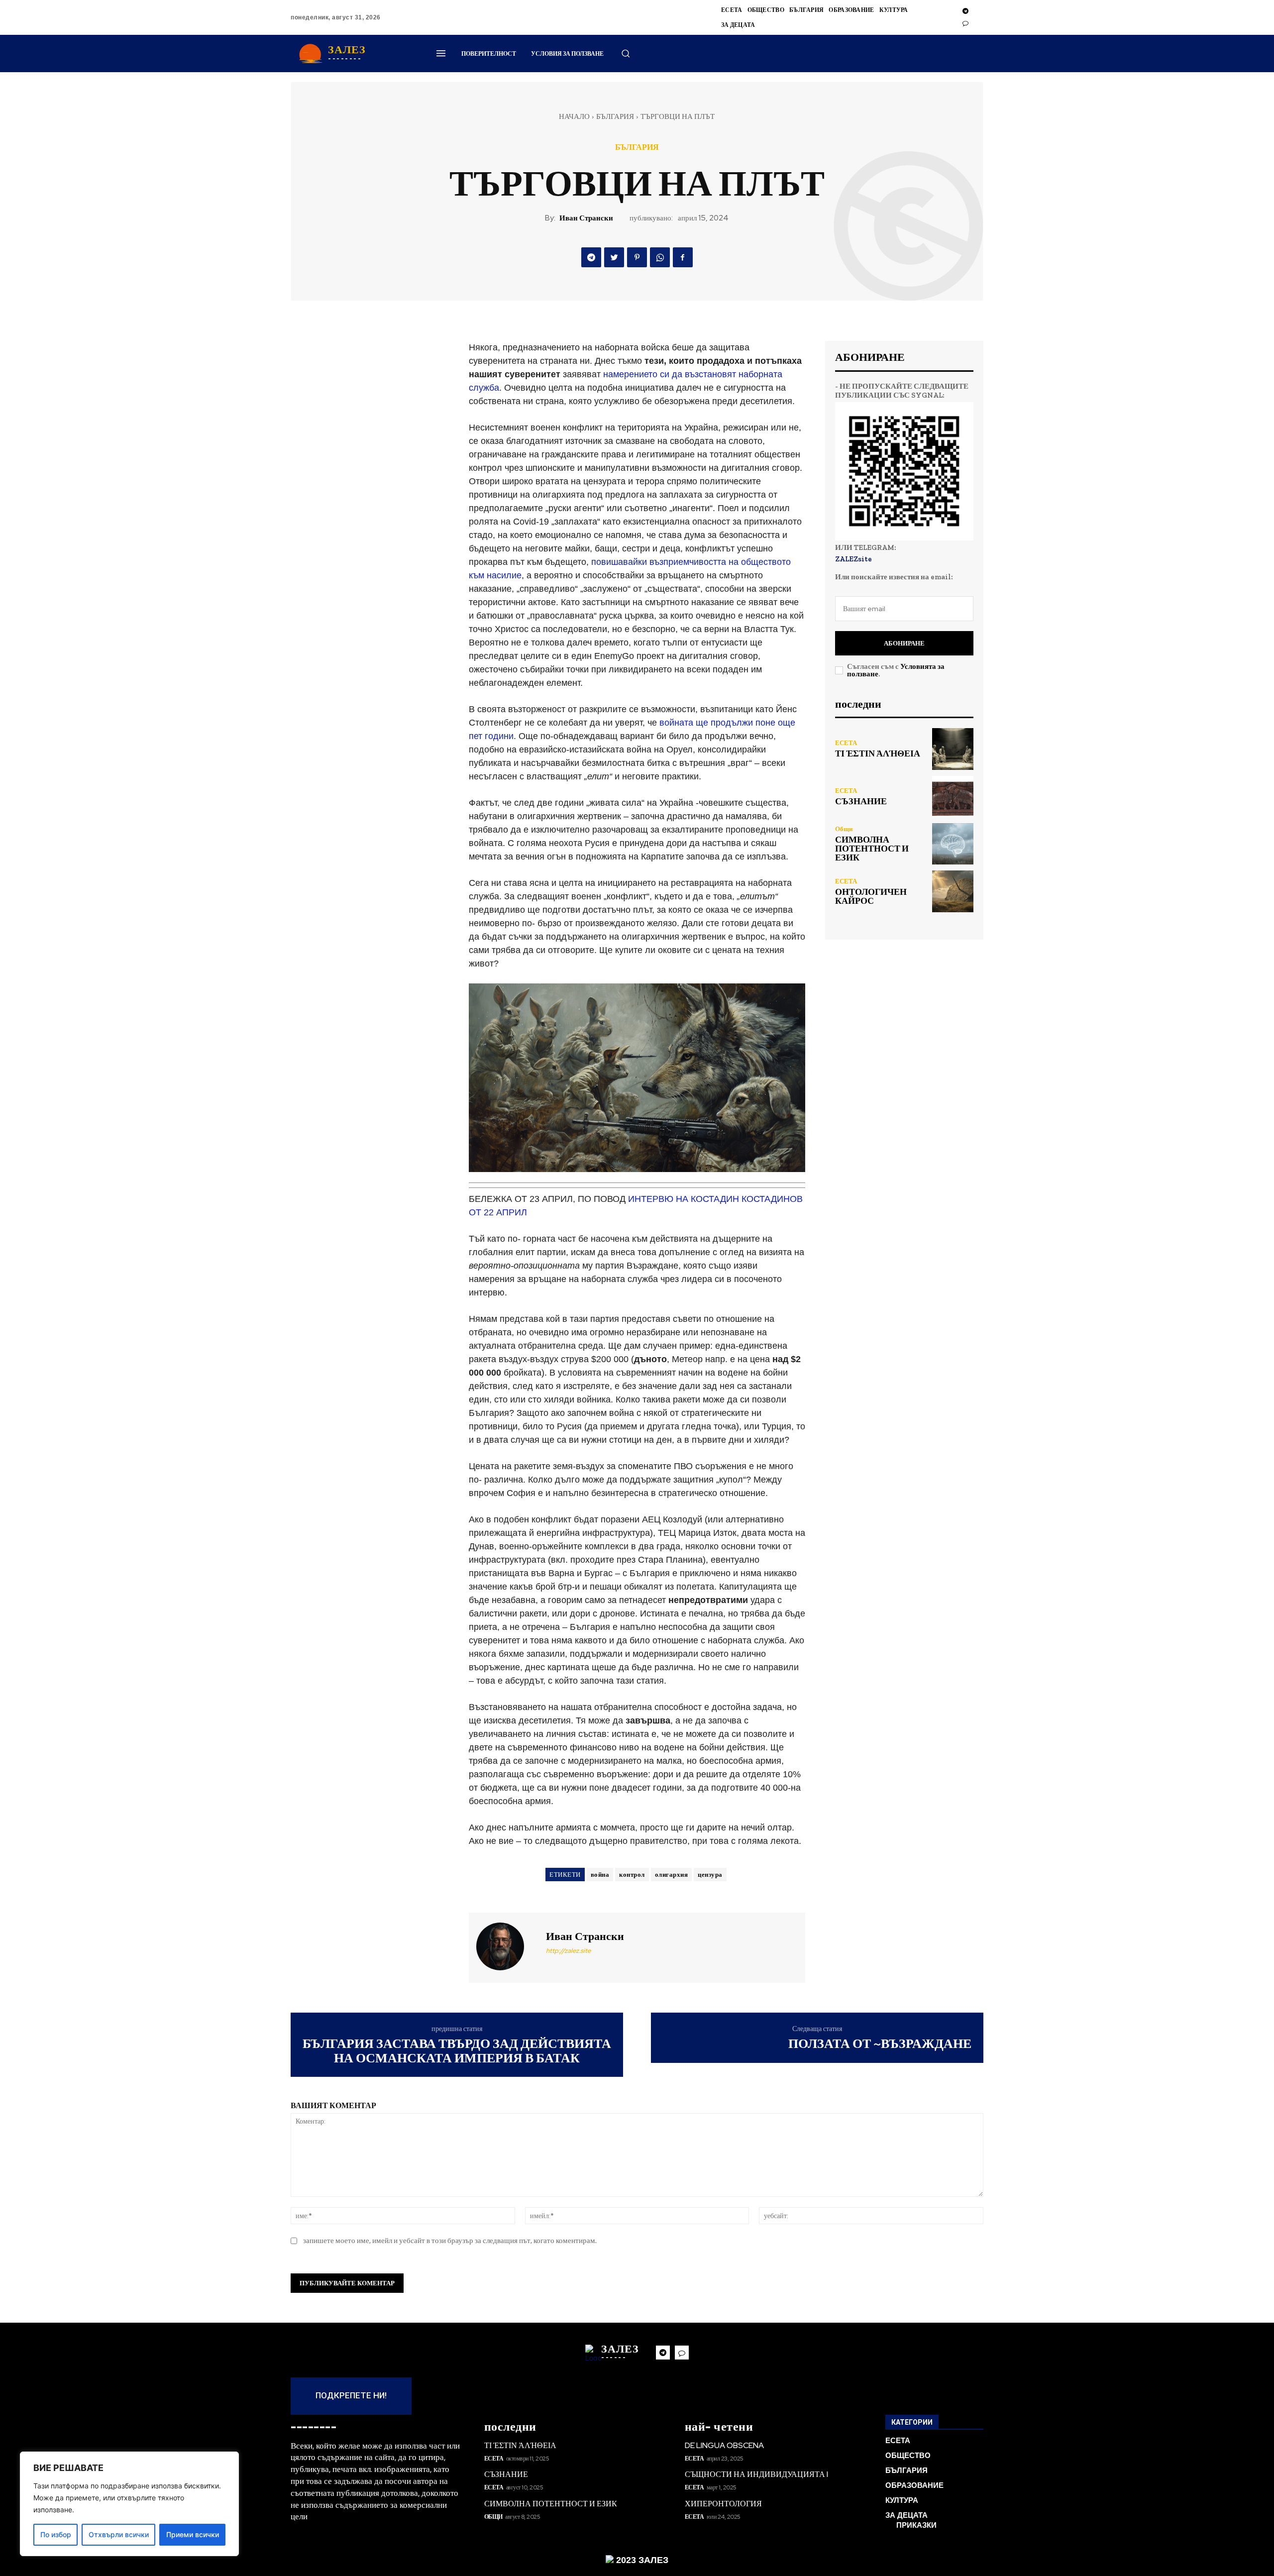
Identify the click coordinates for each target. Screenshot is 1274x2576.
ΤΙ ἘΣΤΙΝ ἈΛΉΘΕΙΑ (878, 753)
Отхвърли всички (119, 2534)
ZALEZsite (853, 559)
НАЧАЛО (574, 116)
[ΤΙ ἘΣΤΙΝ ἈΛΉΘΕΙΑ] (953, 749)
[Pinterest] (637, 257)
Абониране (904, 643)
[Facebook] (683, 257)
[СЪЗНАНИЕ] (953, 797)
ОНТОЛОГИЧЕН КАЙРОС (871, 896)
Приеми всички (193, 2534)
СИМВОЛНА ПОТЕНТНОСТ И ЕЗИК (872, 849)
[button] (626, 53)
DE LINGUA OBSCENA (724, 2445)
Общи (844, 829)
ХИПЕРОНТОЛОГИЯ (723, 2504)
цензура (710, 1875)
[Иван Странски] (506, 1946)
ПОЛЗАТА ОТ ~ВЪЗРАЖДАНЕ (880, 2043)
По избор (56, 2534)
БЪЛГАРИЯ (615, 116)
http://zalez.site (568, 1951)
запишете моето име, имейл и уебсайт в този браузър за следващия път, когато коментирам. (450, 2241)
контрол (632, 1875)
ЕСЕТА (846, 743)
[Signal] (965, 23)
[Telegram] (965, 11)
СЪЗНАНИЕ (861, 801)
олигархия (672, 1875)
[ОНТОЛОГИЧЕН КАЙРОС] (953, 891)
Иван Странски (586, 218)
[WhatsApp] (660, 257)
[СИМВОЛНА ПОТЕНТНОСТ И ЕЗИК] (953, 844)
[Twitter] (614, 257)
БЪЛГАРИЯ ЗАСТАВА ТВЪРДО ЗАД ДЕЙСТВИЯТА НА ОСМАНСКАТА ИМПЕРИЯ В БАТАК (457, 2051)
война (600, 1875)
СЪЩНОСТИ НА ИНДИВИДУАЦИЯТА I (756, 2474)
